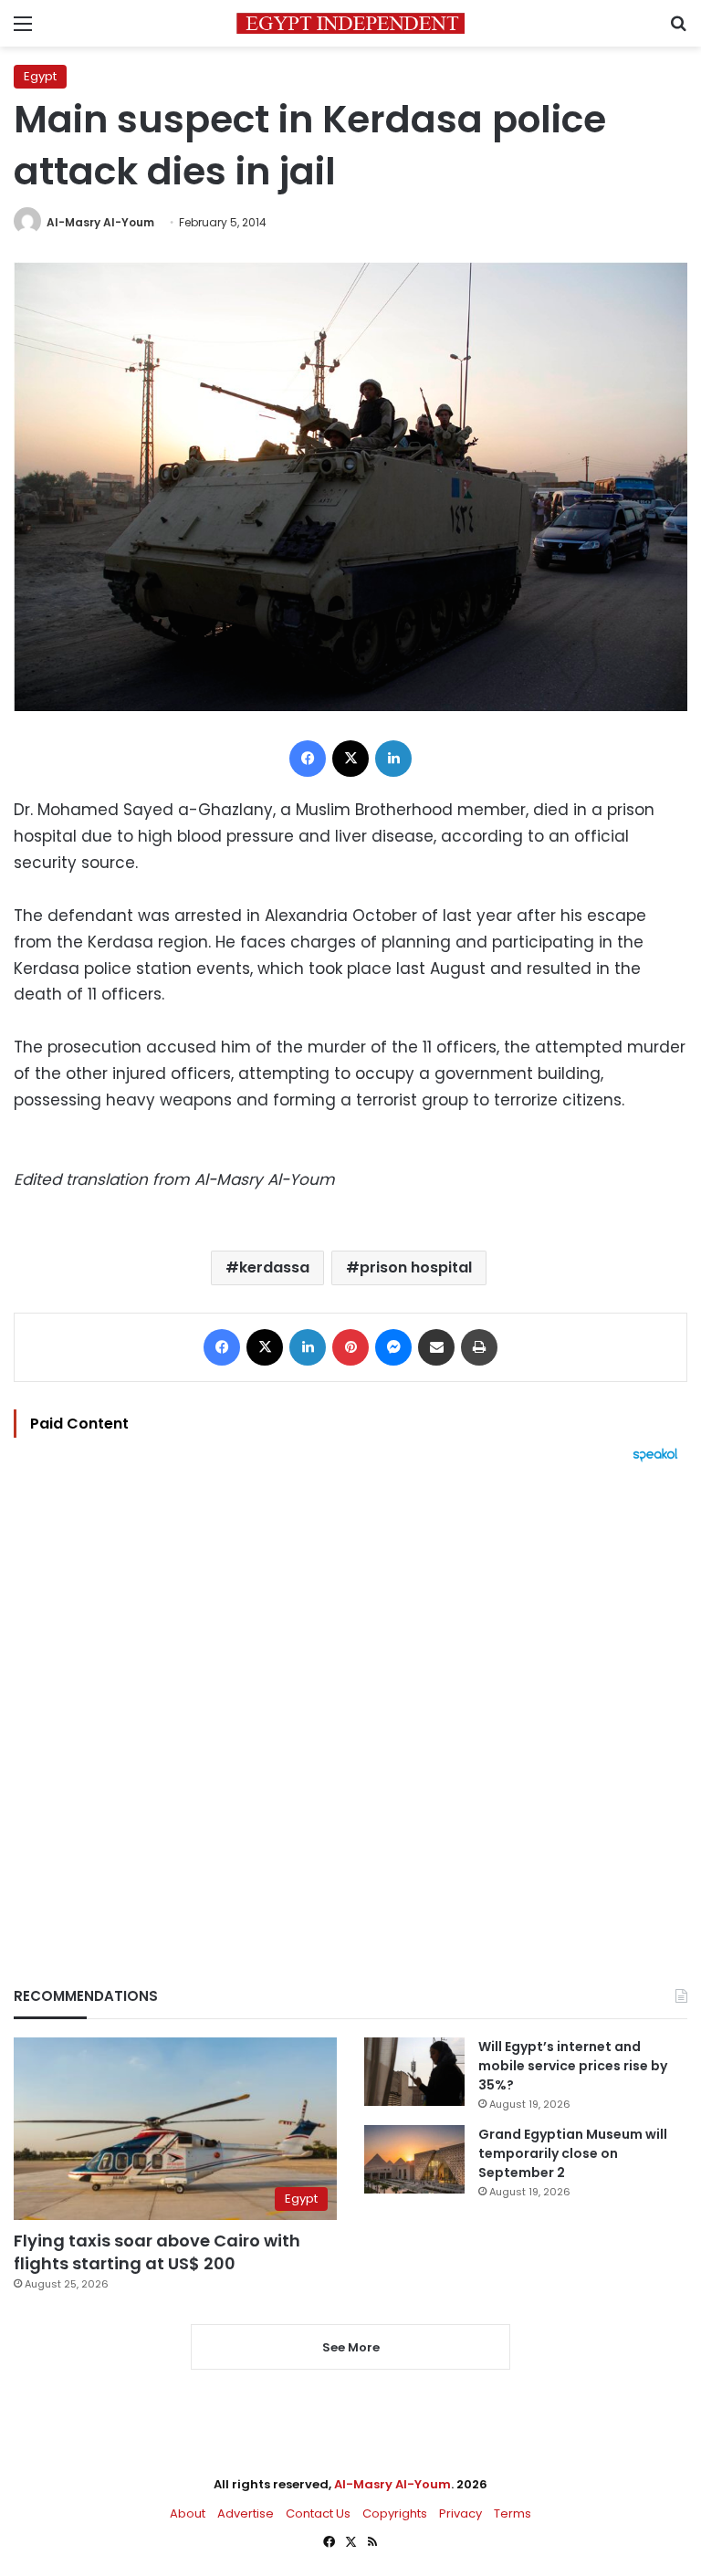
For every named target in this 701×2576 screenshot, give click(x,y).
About (188, 2513)
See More (351, 2347)
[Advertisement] (350, 1693)
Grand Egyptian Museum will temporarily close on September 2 (573, 2153)
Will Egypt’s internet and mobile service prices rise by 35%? (573, 2066)
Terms (513, 2513)
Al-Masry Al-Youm (100, 222)
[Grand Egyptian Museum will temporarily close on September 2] (414, 2159)
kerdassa (274, 1267)
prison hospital (416, 1267)
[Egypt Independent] (350, 23)
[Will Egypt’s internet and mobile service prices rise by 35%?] (414, 2072)
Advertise (246, 2513)
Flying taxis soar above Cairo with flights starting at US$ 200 (157, 2252)
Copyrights (395, 2513)
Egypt (40, 76)
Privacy (460, 2513)
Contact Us (318, 2513)
